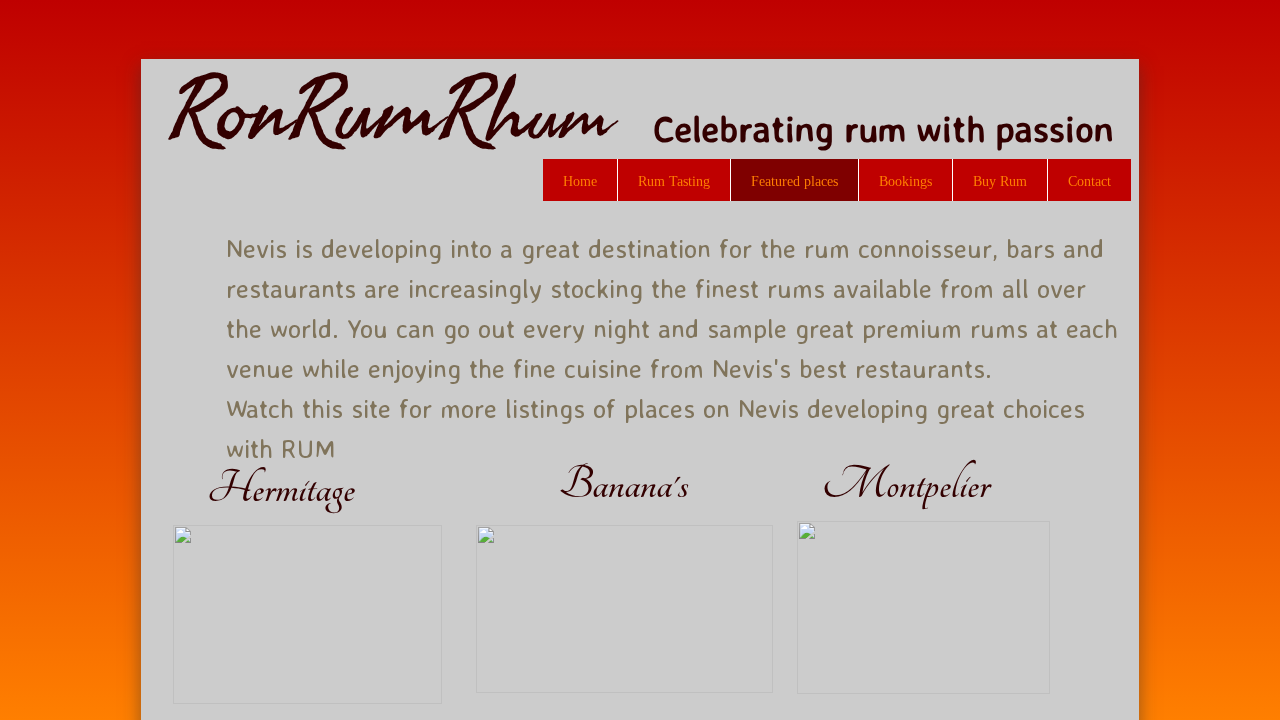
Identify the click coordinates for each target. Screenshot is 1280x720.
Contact (1089, 181)
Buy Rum (1000, 181)
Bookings (905, 181)
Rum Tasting (674, 181)
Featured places (794, 181)
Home (580, 181)
